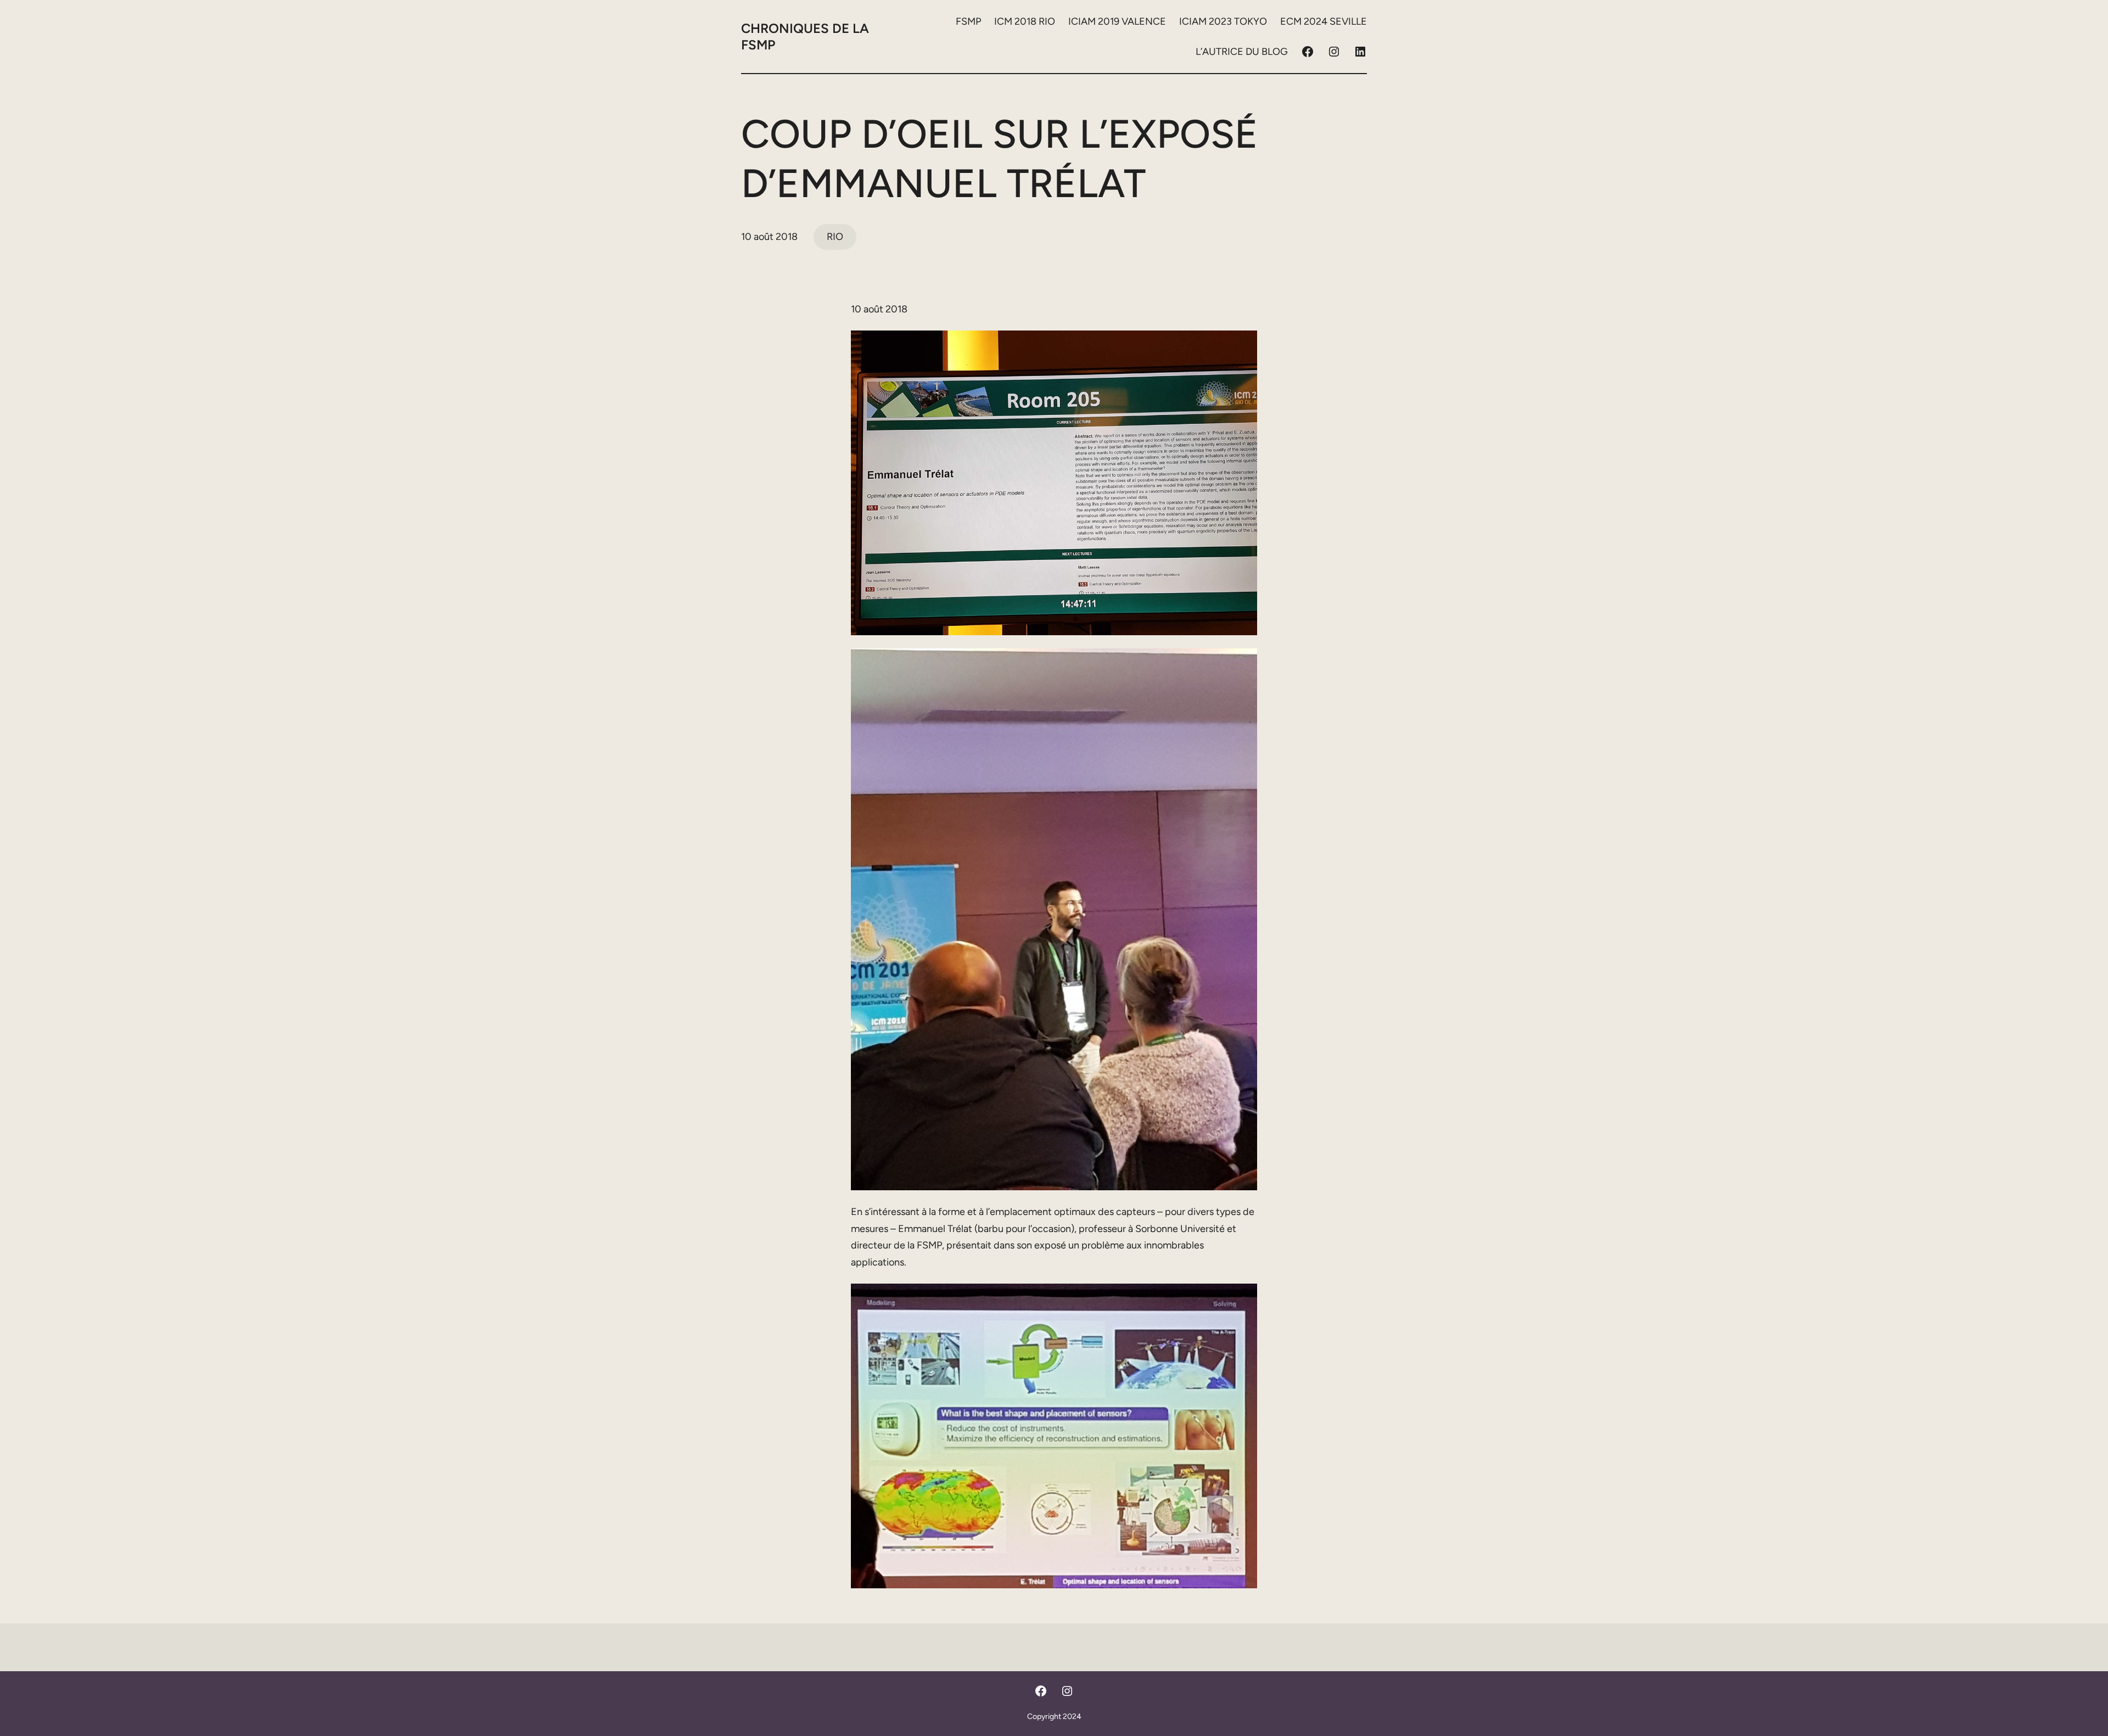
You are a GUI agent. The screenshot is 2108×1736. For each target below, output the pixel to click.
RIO (835, 237)
